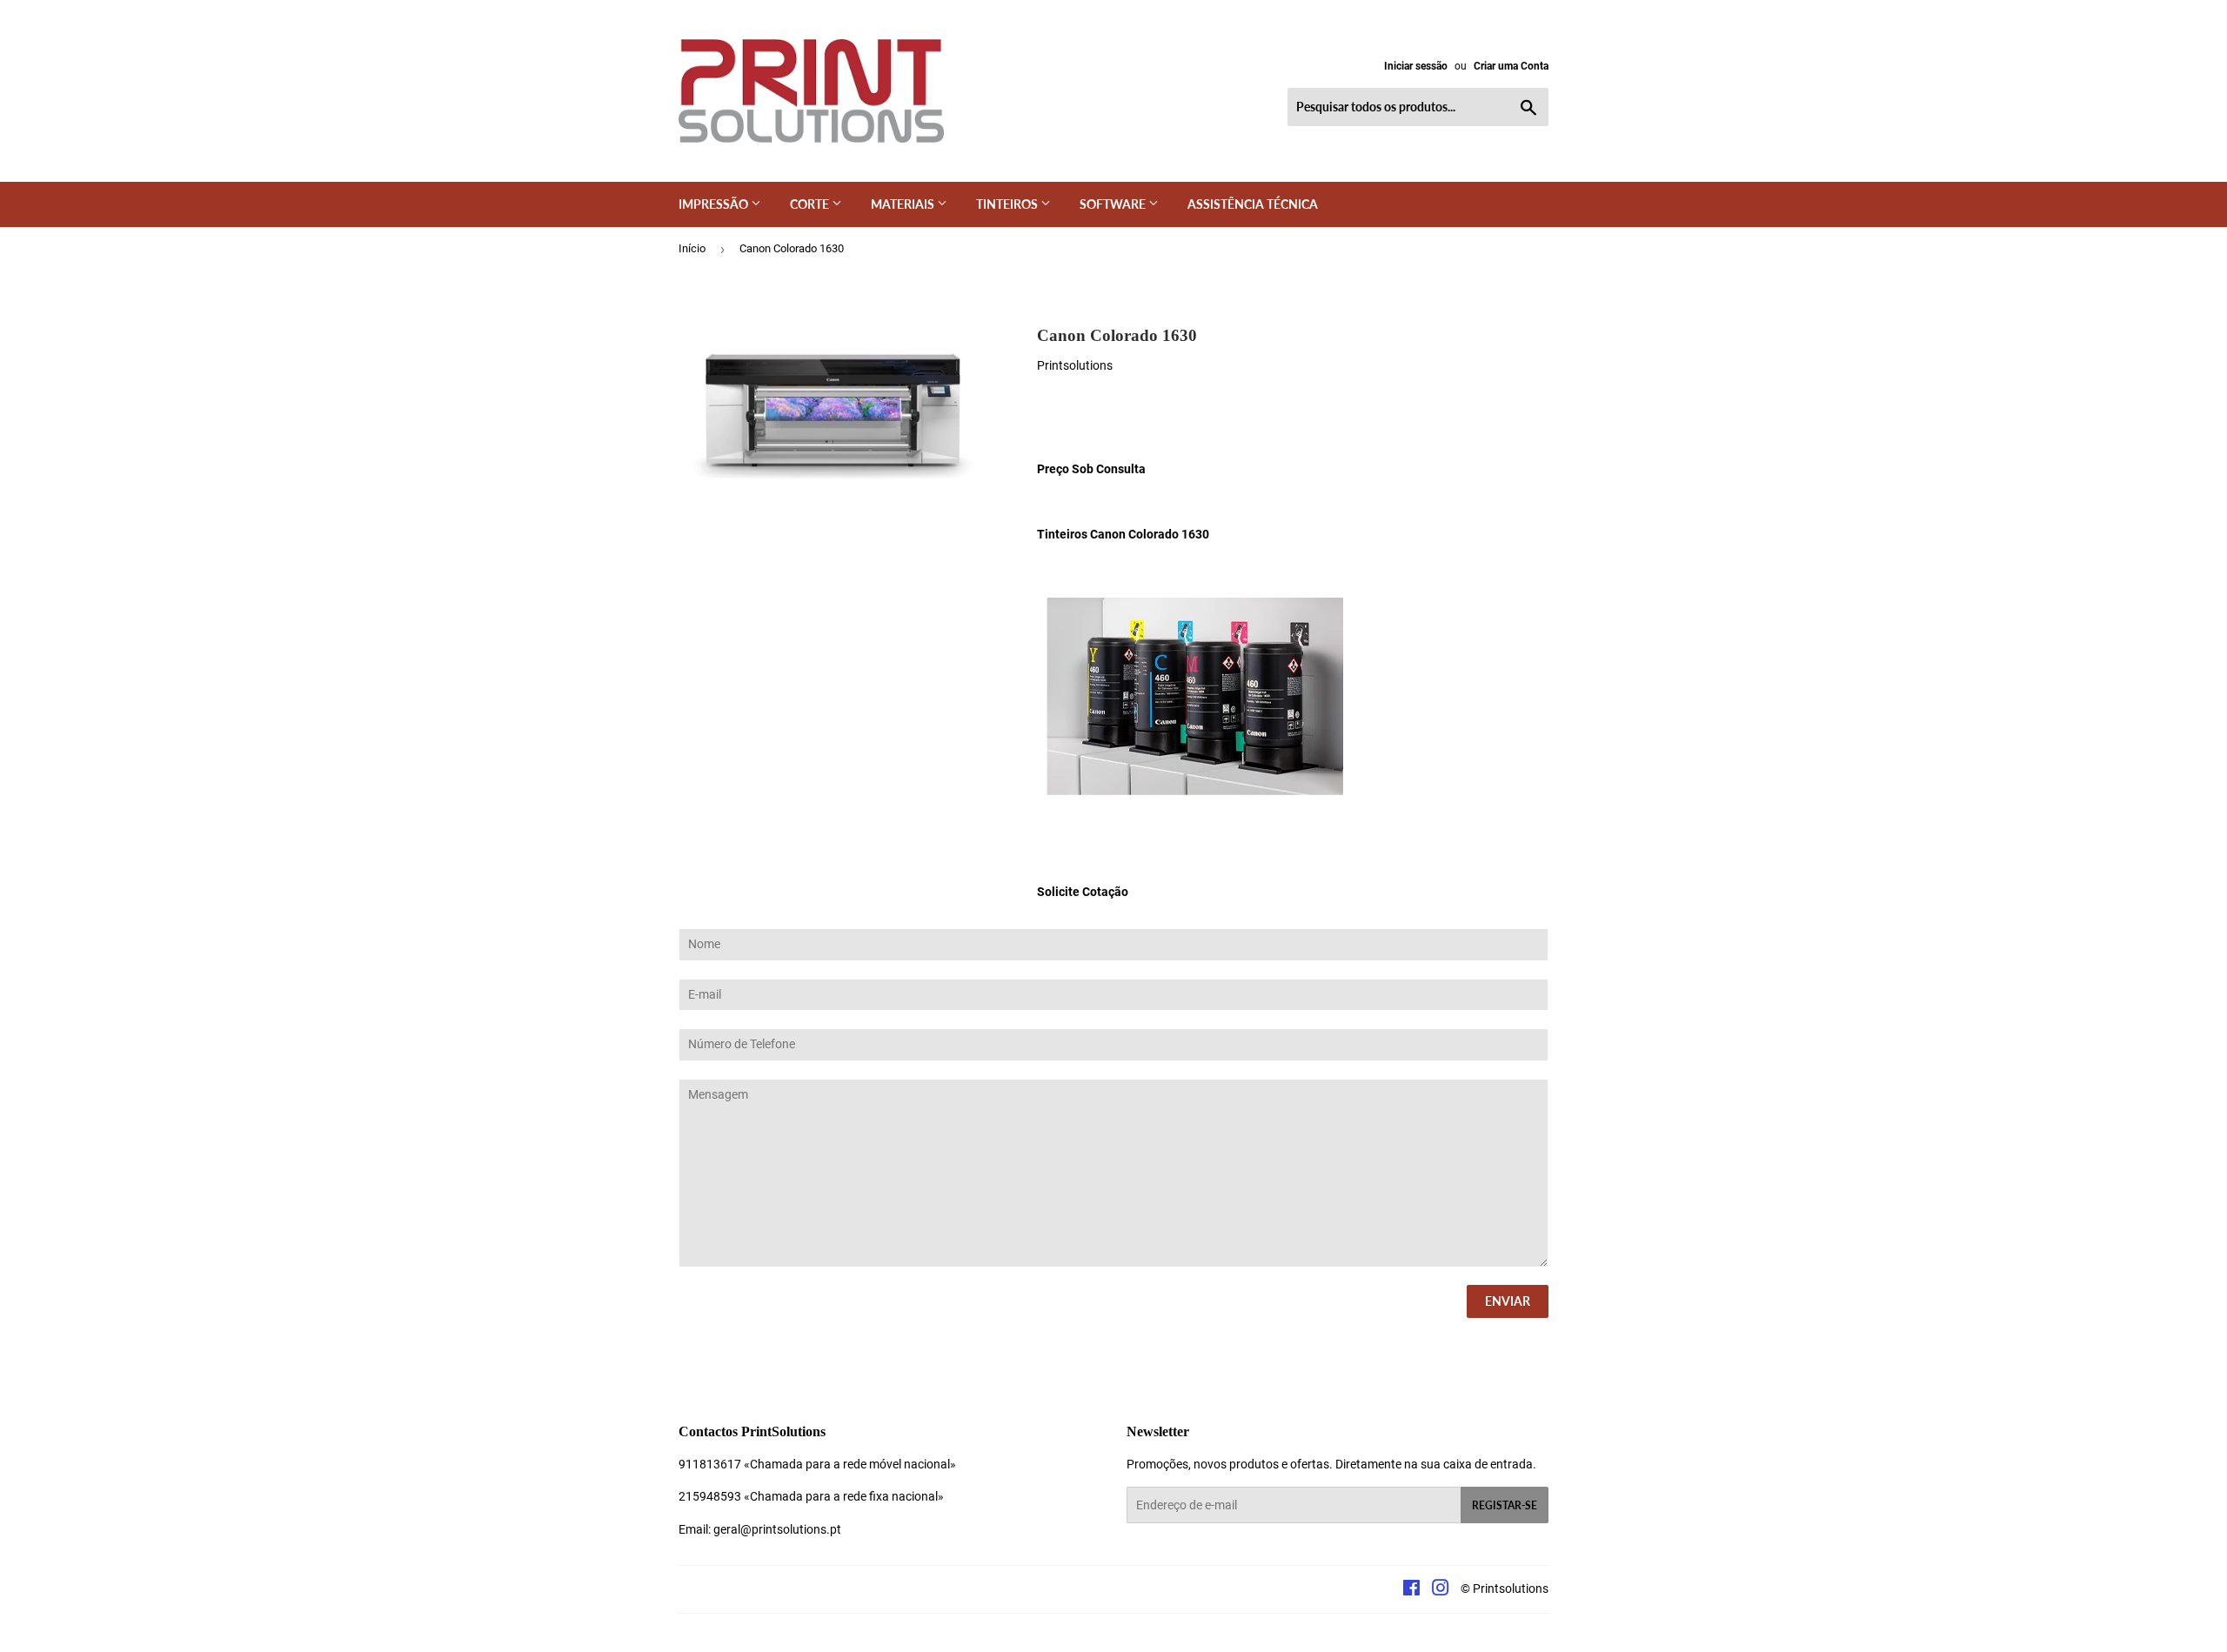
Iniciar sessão (1416, 66)
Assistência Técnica (1253, 204)
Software (1114, 204)
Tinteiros (1008, 204)
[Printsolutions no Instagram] (1441, 1590)
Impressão (715, 204)
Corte (811, 204)
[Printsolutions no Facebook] (1411, 1590)
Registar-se (1505, 1505)
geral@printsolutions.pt (777, 1529)
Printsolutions (1511, 1588)
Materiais (904, 204)
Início (692, 248)
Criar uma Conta (1511, 66)
